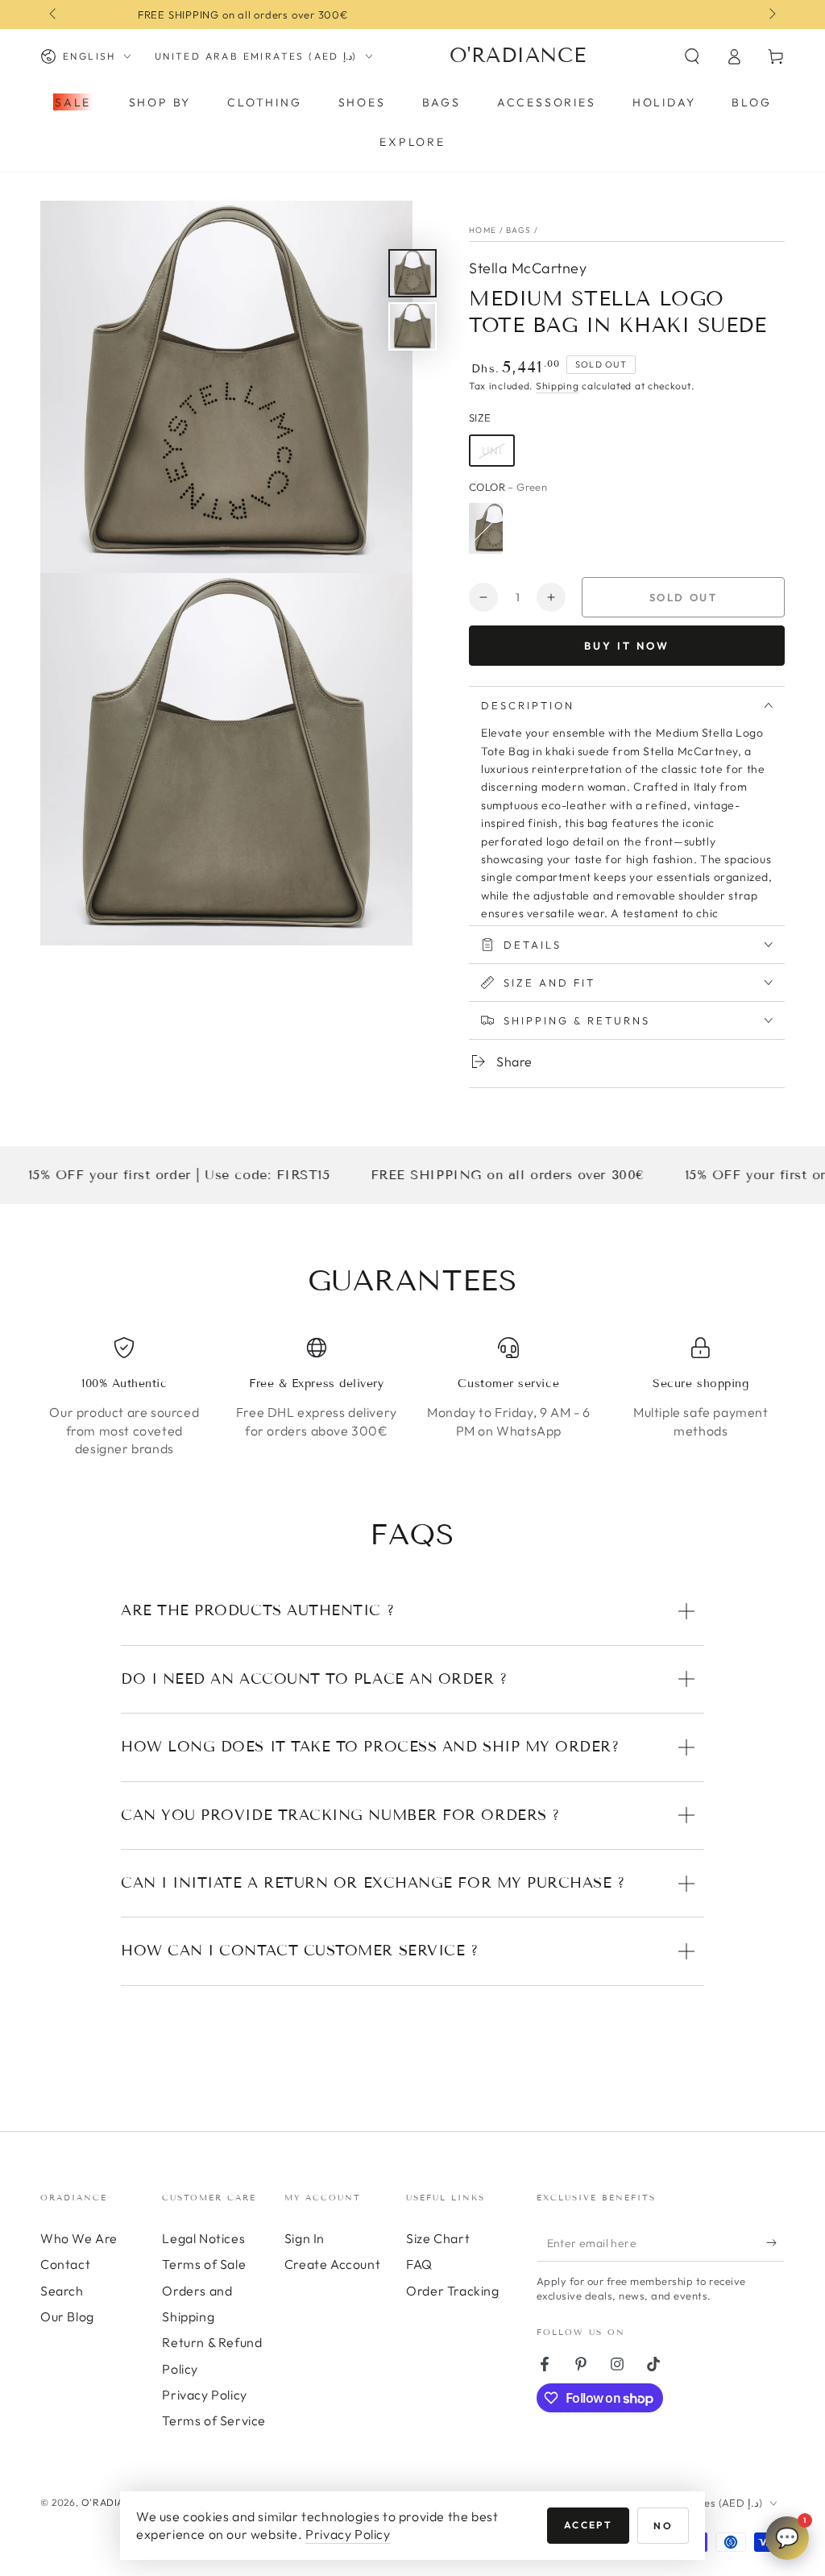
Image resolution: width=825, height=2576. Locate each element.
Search (62, 2291)
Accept (588, 2525)
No (663, 2526)
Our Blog (67, 2316)
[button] (692, 56)
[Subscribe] (775, 2243)
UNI (492, 451)
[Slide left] (54, 15)
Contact (65, 2264)
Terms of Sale (204, 2264)
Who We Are (79, 2238)
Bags (518, 230)
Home (483, 230)
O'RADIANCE (113, 2502)
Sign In (305, 2238)
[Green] (486, 528)
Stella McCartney (528, 268)
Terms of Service (214, 2420)
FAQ (419, 2264)
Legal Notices (203, 2238)
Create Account (332, 2264)
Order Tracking (452, 2291)
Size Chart (438, 2238)
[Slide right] (771, 15)
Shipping (558, 386)
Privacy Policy (204, 2395)
